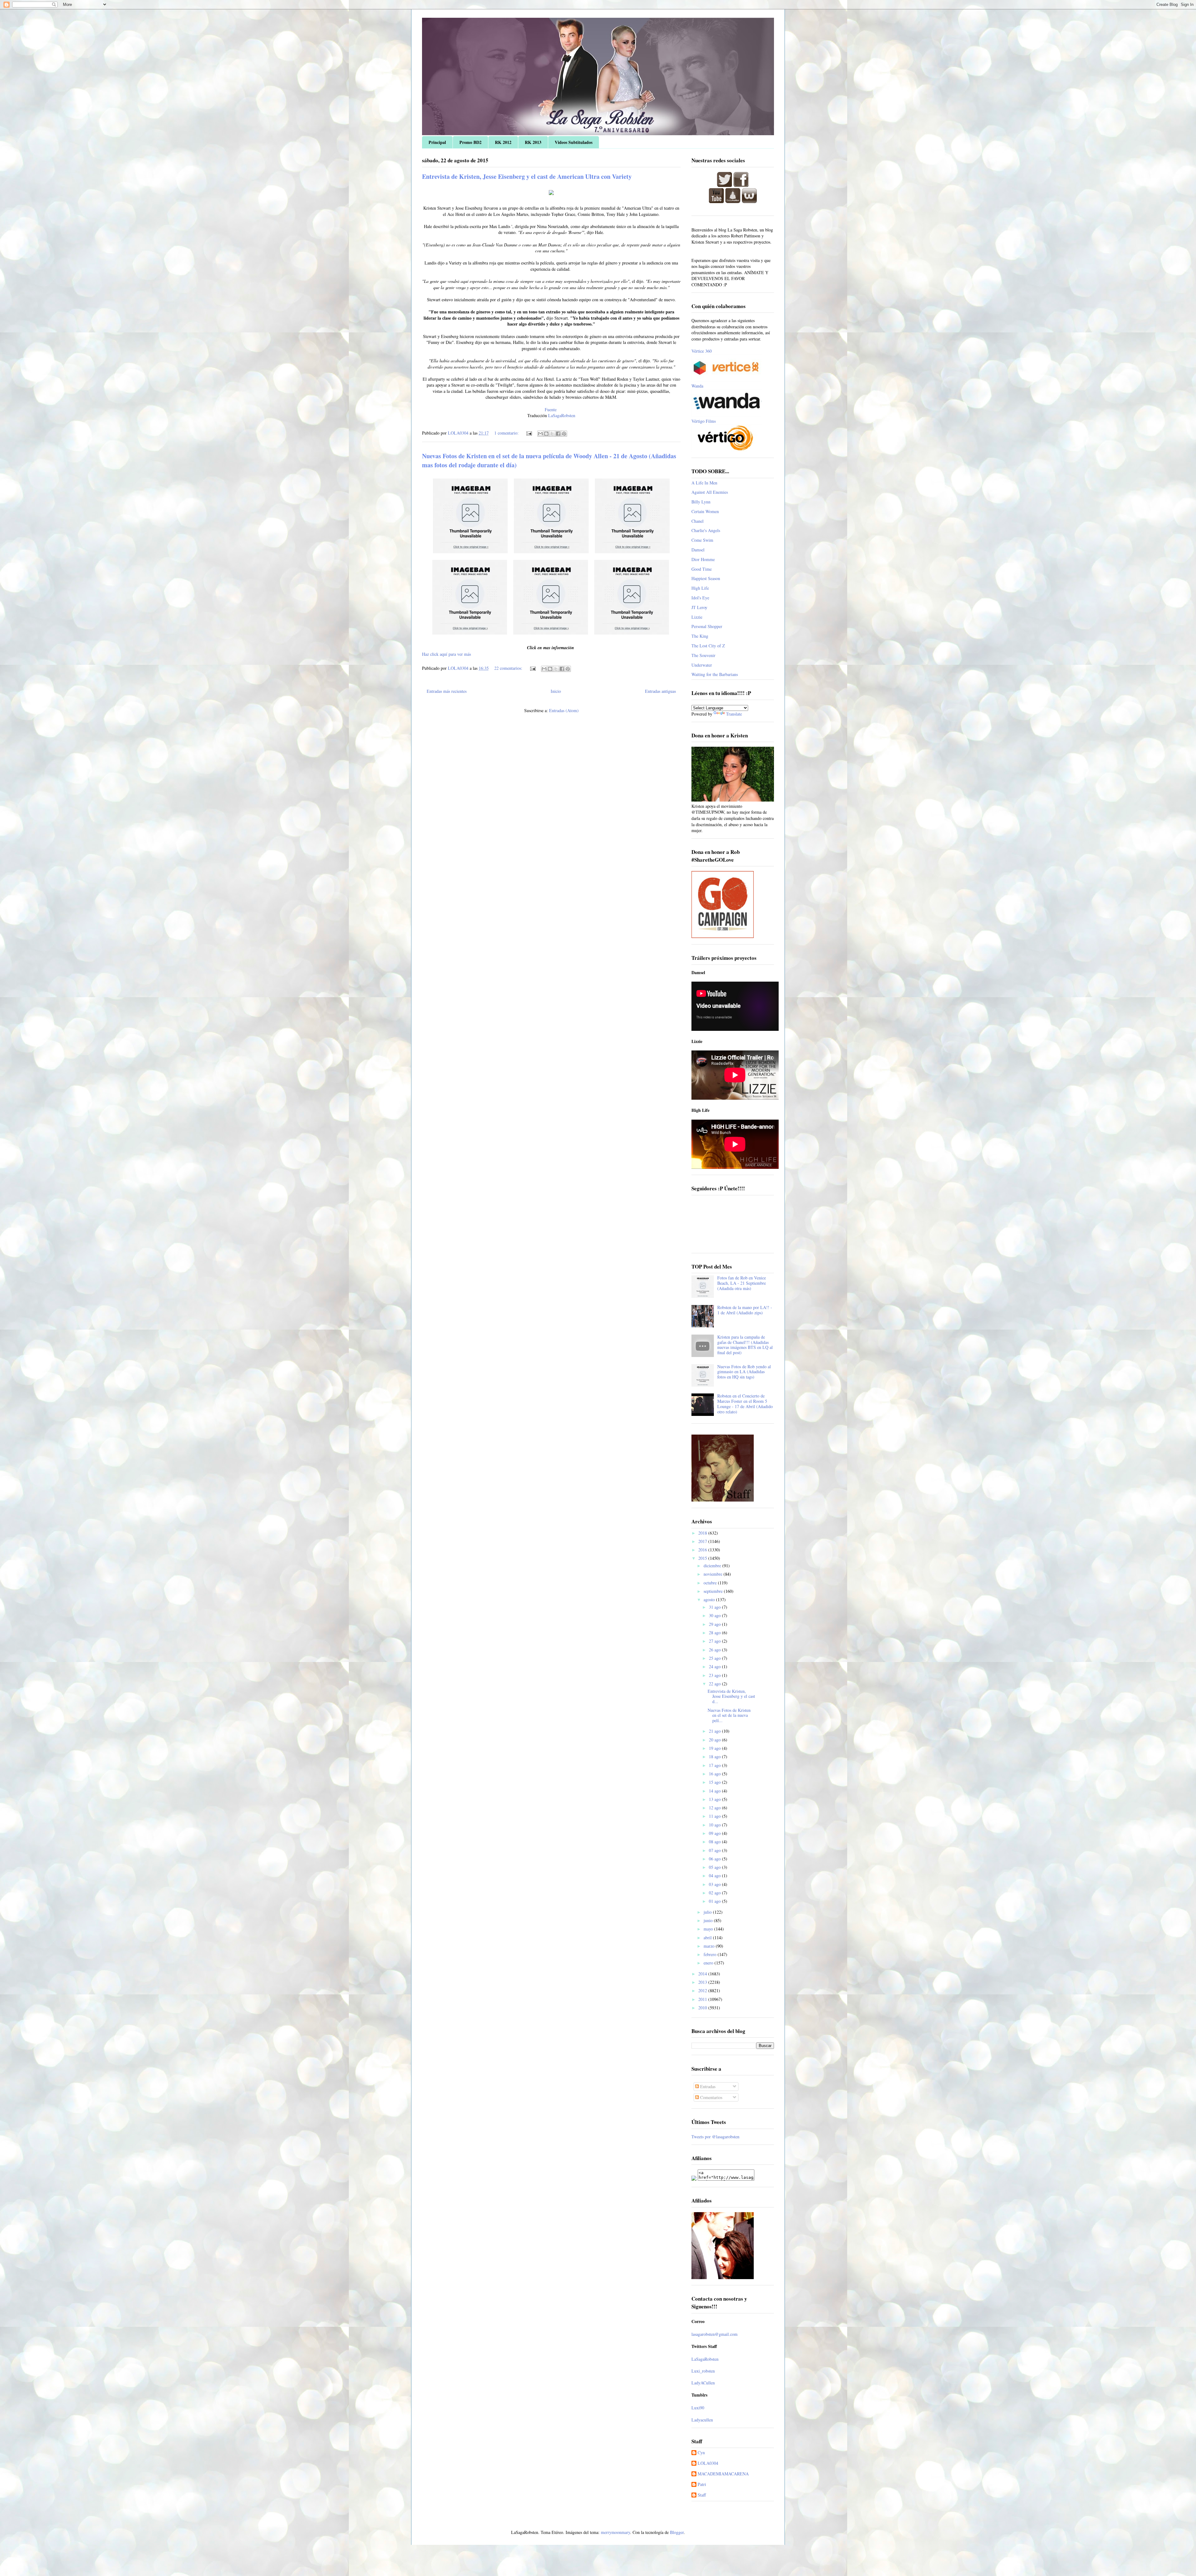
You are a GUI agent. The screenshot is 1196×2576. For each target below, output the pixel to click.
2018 (703, 1533)
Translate (734, 714)
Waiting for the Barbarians (715, 674)
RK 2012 (503, 142)
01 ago (715, 1901)
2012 (703, 1990)
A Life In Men (704, 483)
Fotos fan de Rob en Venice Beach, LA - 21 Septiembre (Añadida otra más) (742, 1283)
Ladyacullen (702, 2420)
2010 (703, 2008)
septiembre (714, 1591)
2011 (703, 1999)
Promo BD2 (470, 142)
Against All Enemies (710, 492)
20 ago (715, 1740)
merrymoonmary (615, 2532)
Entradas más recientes (447, 691)
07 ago (715, 1850)
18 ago (715, 1757)
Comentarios (711, 2097)
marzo (710, 1946)
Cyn (701, 2453)
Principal (437, 142)
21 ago (715, 1731)
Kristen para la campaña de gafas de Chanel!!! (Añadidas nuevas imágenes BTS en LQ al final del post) (745, 1345)
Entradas (707, 2086)
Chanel (698, 521)
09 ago (715, 1833)
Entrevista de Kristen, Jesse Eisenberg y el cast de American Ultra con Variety (527, 176)
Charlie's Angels (706, 530)
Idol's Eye (700, 598)
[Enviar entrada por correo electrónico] (529, 433)
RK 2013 (533, 142)
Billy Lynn (701, 502)
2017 (703, 1541)
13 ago (715, 1799)
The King (700, 636)
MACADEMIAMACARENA (723, 2474)
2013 (703, 1982)
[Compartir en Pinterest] (564, 434)
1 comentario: (507, 433)
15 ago (715, 1782)
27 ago (715, 1641)
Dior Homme (703, 559)
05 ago (715, 1867)
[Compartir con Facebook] (558, 434)
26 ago (715, 1650)
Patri (702, 2485)
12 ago (715, 1808)
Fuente (551, 409)
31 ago (715, 1607)
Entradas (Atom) (564, 710)
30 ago (715, 1615)
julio (708, 1912)
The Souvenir (703, 655)
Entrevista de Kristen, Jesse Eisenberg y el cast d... (731, 1696)
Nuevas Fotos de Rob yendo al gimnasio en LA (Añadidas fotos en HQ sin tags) (744, 1372)
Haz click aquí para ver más (446, 654)
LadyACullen (703, 2383)
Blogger (677, 2532)
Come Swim (702, 540)
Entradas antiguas (660, 691)
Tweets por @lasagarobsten (715, 2137)
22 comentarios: (509, 668)
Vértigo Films (704, 421)
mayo (709, 1929)
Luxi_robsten (703, 2371)
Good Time (702, 569)
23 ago (715, 1675)
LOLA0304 (708, 2463)
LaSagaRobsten (561, 415)
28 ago (715, 1633)
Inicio (556, 691)
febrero (711, 1954)
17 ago (715, 1765)
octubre (711, 1583)
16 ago (715, 1774)
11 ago (715, 1816)
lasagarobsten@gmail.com (714, 2334)
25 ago (715, 1658)
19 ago (715, 1748)
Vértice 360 (702, 351)
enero (709, 1963)
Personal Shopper (707, 626)
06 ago (715, 1859)
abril (708, 1938)
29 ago (715, 1624)
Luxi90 (698, 2408)
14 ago (715, 1791)
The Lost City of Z (708, 646)
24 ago (715, 1667)
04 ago (715, 1876)
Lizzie (697, 617)
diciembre (713, 1566)
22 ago (715, 1684)
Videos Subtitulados (574, 142)
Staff (702, 2495)
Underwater (702, 665)
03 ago (715, 1884)
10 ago (715, 1825)
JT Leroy (699, 607)
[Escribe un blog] (546, 434)
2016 (703, 1550)
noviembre (714, 1574)
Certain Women (705, 511)
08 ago (715, 1842)
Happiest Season (706, 578)
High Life (700, 588)
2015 (703, 1558)
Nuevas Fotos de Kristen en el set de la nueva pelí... (729, 1715)
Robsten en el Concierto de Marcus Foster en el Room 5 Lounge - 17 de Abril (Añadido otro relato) (745, 1404)
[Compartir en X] (552, 434)
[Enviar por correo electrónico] (540, 434)
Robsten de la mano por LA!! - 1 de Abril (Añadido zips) (745, 1310)
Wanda (697, 386)
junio (709, 1920)
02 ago (715, 1893)
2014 (703, 1974)
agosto (710, 1600)
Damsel (698, 550)
